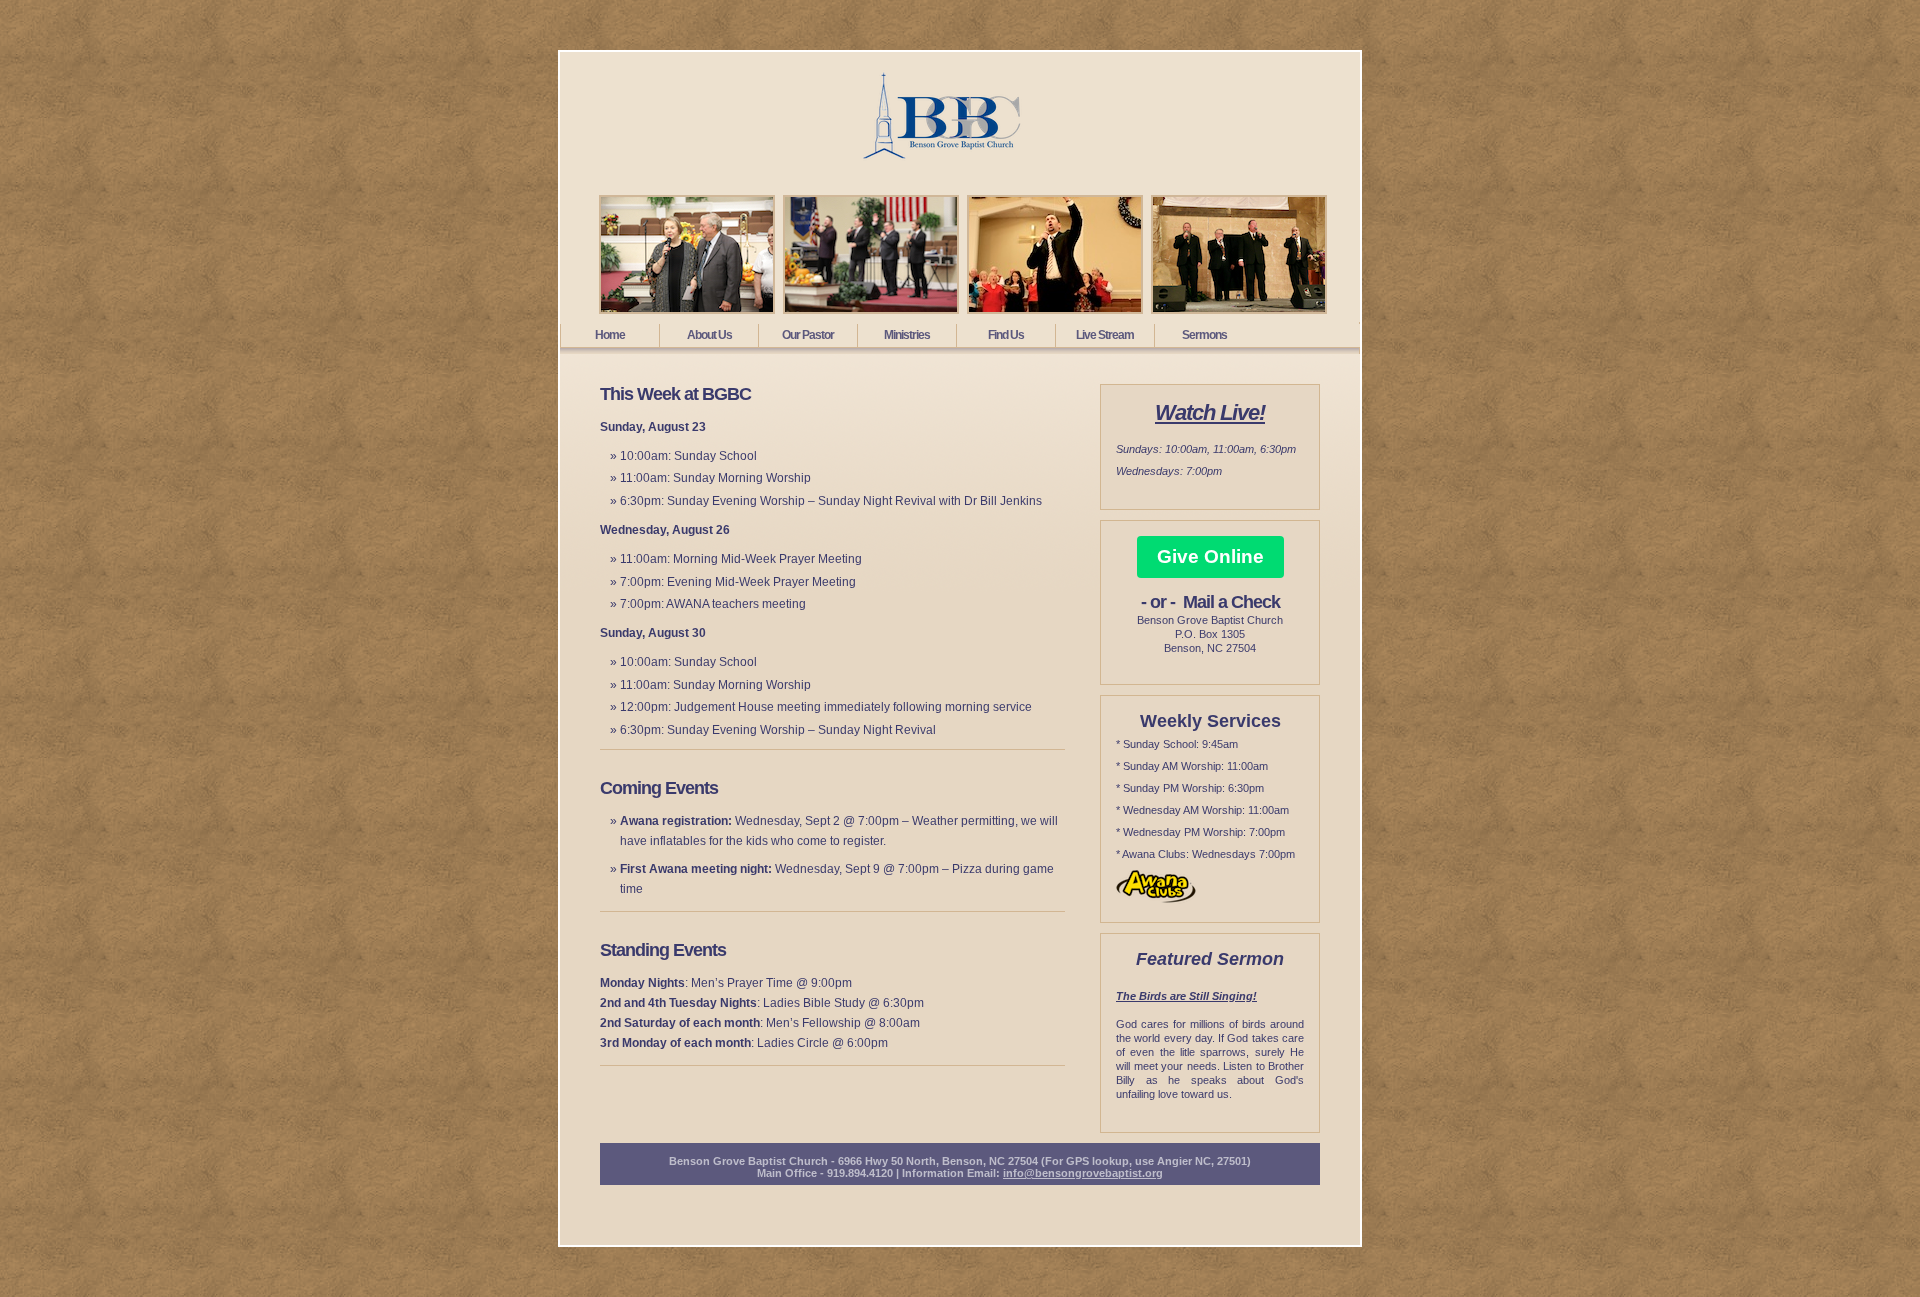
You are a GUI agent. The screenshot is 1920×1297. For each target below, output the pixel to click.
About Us (709, 335)
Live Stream (1105, 335)
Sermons (1204, 335)
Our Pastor (808, 335)
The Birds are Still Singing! (1186, 996)
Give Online (1210, 556)
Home (610, 335)
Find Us (1006, 335)
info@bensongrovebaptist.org (1083, 1173)
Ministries (907, 335)
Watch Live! (1210, 412)
